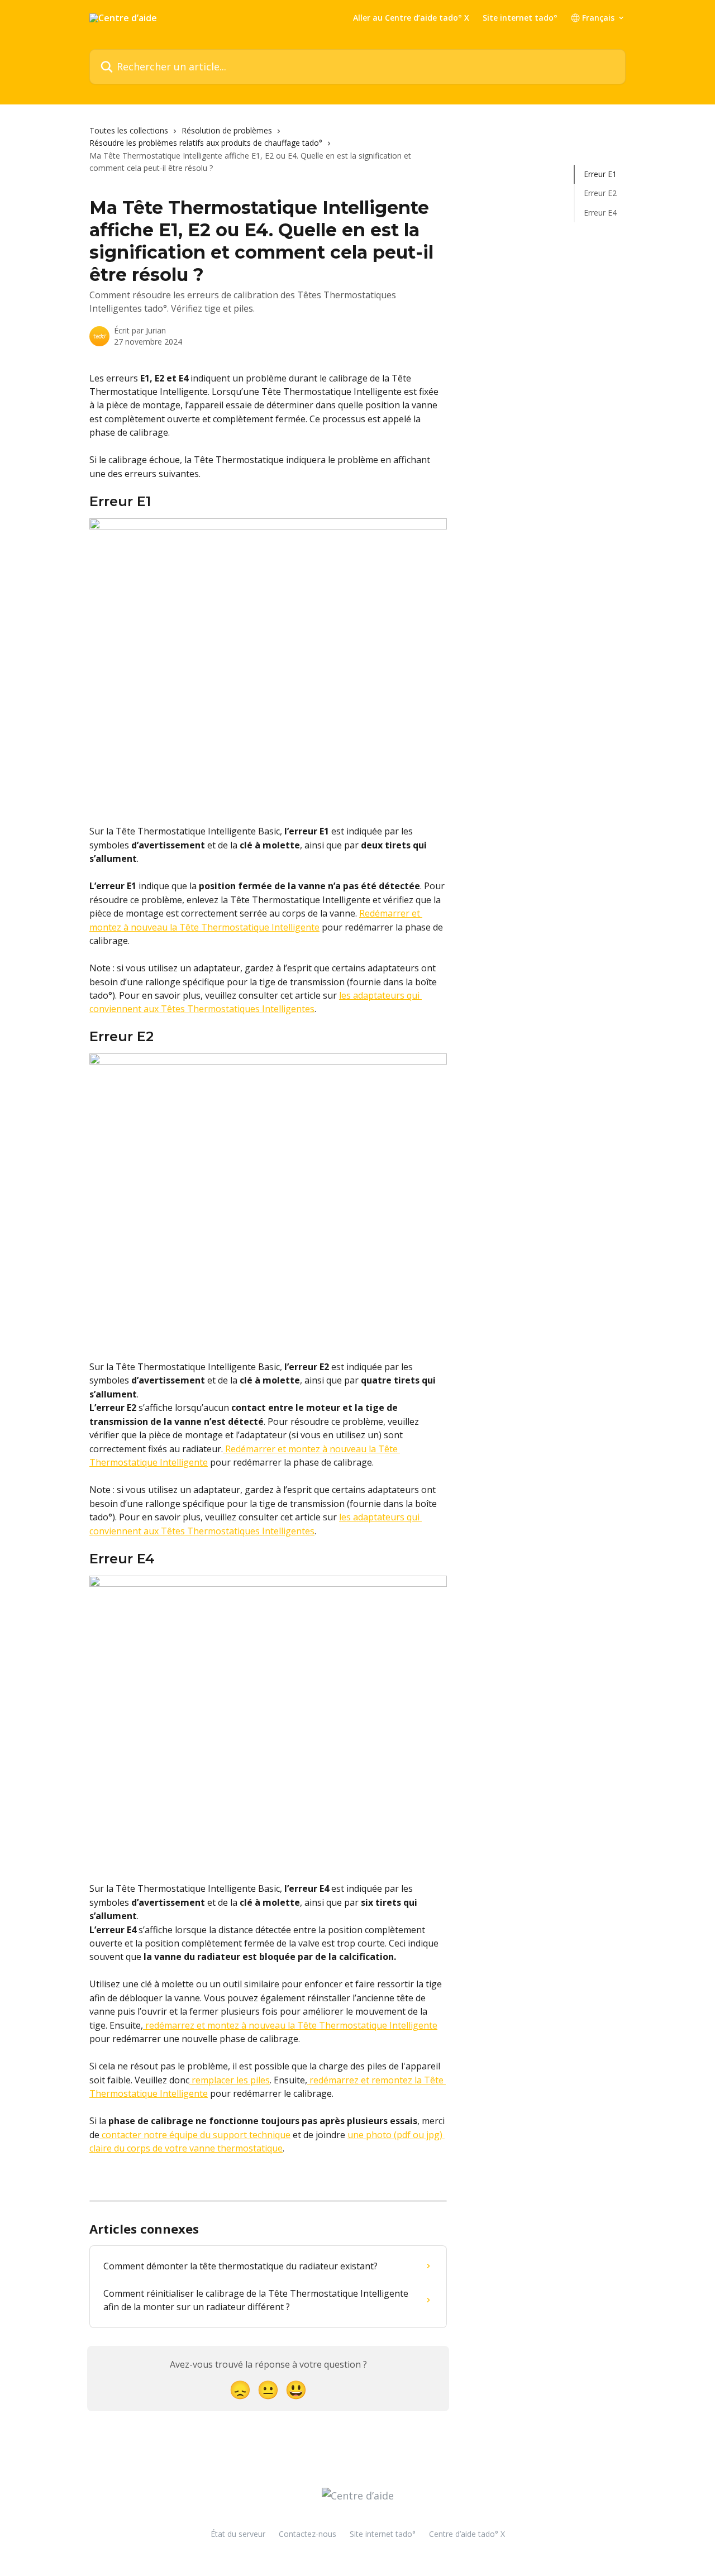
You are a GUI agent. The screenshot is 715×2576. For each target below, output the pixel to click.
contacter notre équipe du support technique (195, 2135)
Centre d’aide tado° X (467, 2534)
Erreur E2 (600, 193)
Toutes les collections (129, 130)
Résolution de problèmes (227, 130)
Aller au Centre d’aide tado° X (411, 18)
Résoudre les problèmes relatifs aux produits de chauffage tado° (206, 143)
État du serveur (238, 2534)
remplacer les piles (230, 2080)
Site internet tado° (520, 18)
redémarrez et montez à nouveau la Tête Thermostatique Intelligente (290, 2025)
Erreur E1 (600, 174)
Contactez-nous (308, 2534)
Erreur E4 (600, 213)
